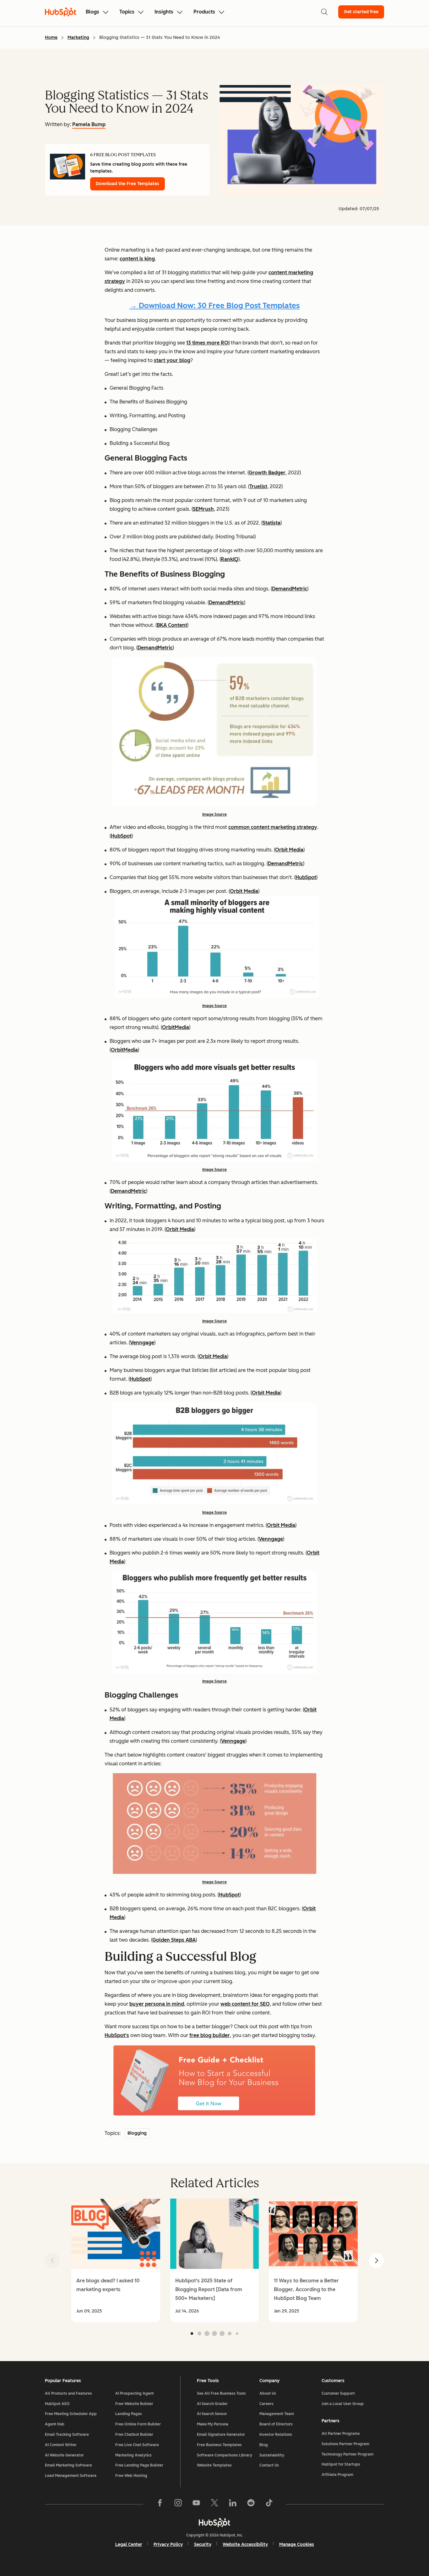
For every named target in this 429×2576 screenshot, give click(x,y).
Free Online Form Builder (138, 2424)
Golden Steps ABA (174, 1940)
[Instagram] (178, 2504)
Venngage (142, 1343)
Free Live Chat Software (137, 2445)
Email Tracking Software (67, 2435)
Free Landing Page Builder (139, 2465)
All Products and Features (68, 2393)
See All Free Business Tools (221, 2393)
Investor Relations (276, 2435)
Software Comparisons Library (225, 2455)
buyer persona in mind (157, 2004)
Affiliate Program (337, 2475)
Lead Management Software (71, 2476)
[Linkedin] (233, 2504)
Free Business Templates (219, 2445)
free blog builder (210, 2035)
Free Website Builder (134, 2404)
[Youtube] (196, 2504)
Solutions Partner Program (345, 2444)
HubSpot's (117, 2035)
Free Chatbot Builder (134, 2435)
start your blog (172, 360)
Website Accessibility (245, 2544)
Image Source (215, 814)
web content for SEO (245, 2004)
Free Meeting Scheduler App (71, 2414)
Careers (266, 2404)
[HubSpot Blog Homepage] (61, 12)
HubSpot (121, 836)
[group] (116, 2260)
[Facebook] (160, 2504)
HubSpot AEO (57, 2404)
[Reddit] (251, 2504)
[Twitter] (215, 2504)
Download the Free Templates (128, 184)
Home (51, 37)
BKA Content (172, 625)
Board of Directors (276, 2424)
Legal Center (129, 2544)
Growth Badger (267, 473)
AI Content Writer (61, 2445)
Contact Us (269, 2465)
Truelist (258, 486)
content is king (137, 259)
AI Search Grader (212, 2404)
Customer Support (338, 2393)
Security (203, 2544)
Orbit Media (289, 850)
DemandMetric (290, 589)
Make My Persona (213, 2424)
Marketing (78, 37)
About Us (268, 2393)
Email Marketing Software (68, 2465)
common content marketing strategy (273, 827)
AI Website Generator (64, 2455)
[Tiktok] (269, 2504)
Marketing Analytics (133, 2455)
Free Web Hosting (131, 2476)
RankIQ (230, 559)
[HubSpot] (215, 2522)
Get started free (361, 12)
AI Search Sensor (212, 2414)
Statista (272, 523)
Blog (264, 2445)
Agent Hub (55, 2424)
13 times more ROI (208, 343)
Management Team (277, 2414)
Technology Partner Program (348, 2454)
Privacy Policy (168, 2544)
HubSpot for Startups (341, 2464)
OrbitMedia (176, 1027)
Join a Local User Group (343, 2404)
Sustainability (272, 2455)
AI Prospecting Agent (135, 2393)
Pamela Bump (89, 124)
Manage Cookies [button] (297, 2544)
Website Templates (214, 2465)
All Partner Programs (341, 2434)
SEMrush (203, 509)
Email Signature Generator (221, 2435)
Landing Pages (129, 2414)
